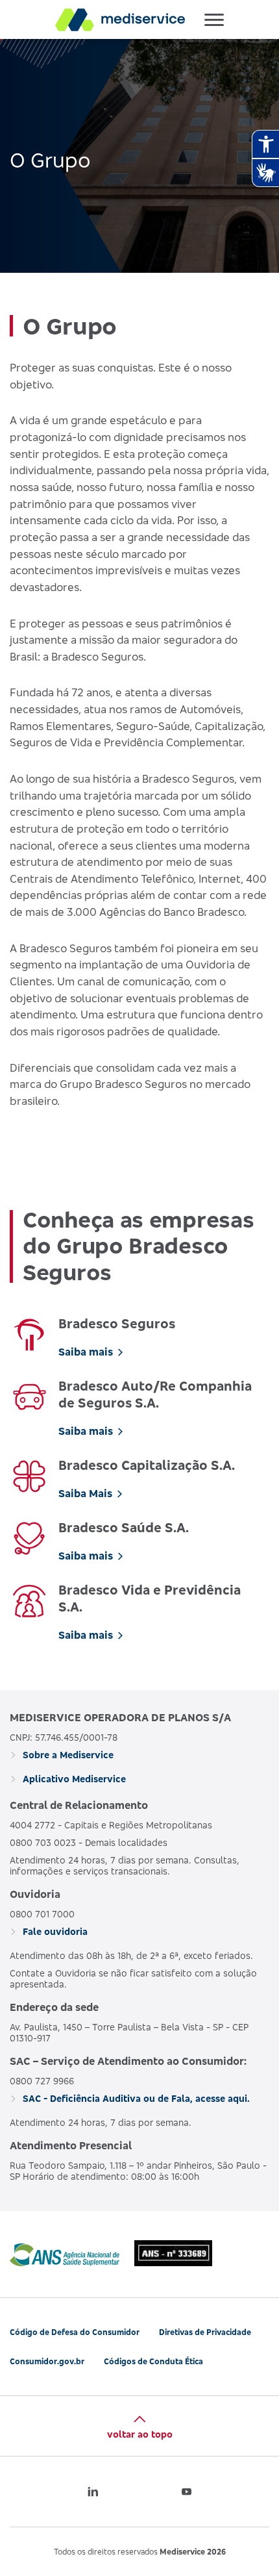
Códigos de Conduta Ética (153, 2361)
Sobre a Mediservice (67, 1755)
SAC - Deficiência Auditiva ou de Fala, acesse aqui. (135, 2098)
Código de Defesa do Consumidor (75, 2332)
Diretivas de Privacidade (205, 2332)
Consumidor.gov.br (47, 2361)
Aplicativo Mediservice (73, 1779)
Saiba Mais (85, 1493)
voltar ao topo (140, 2434)
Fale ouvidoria (54, 1931)
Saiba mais (86, 1352)
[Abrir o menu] (214, 19)
